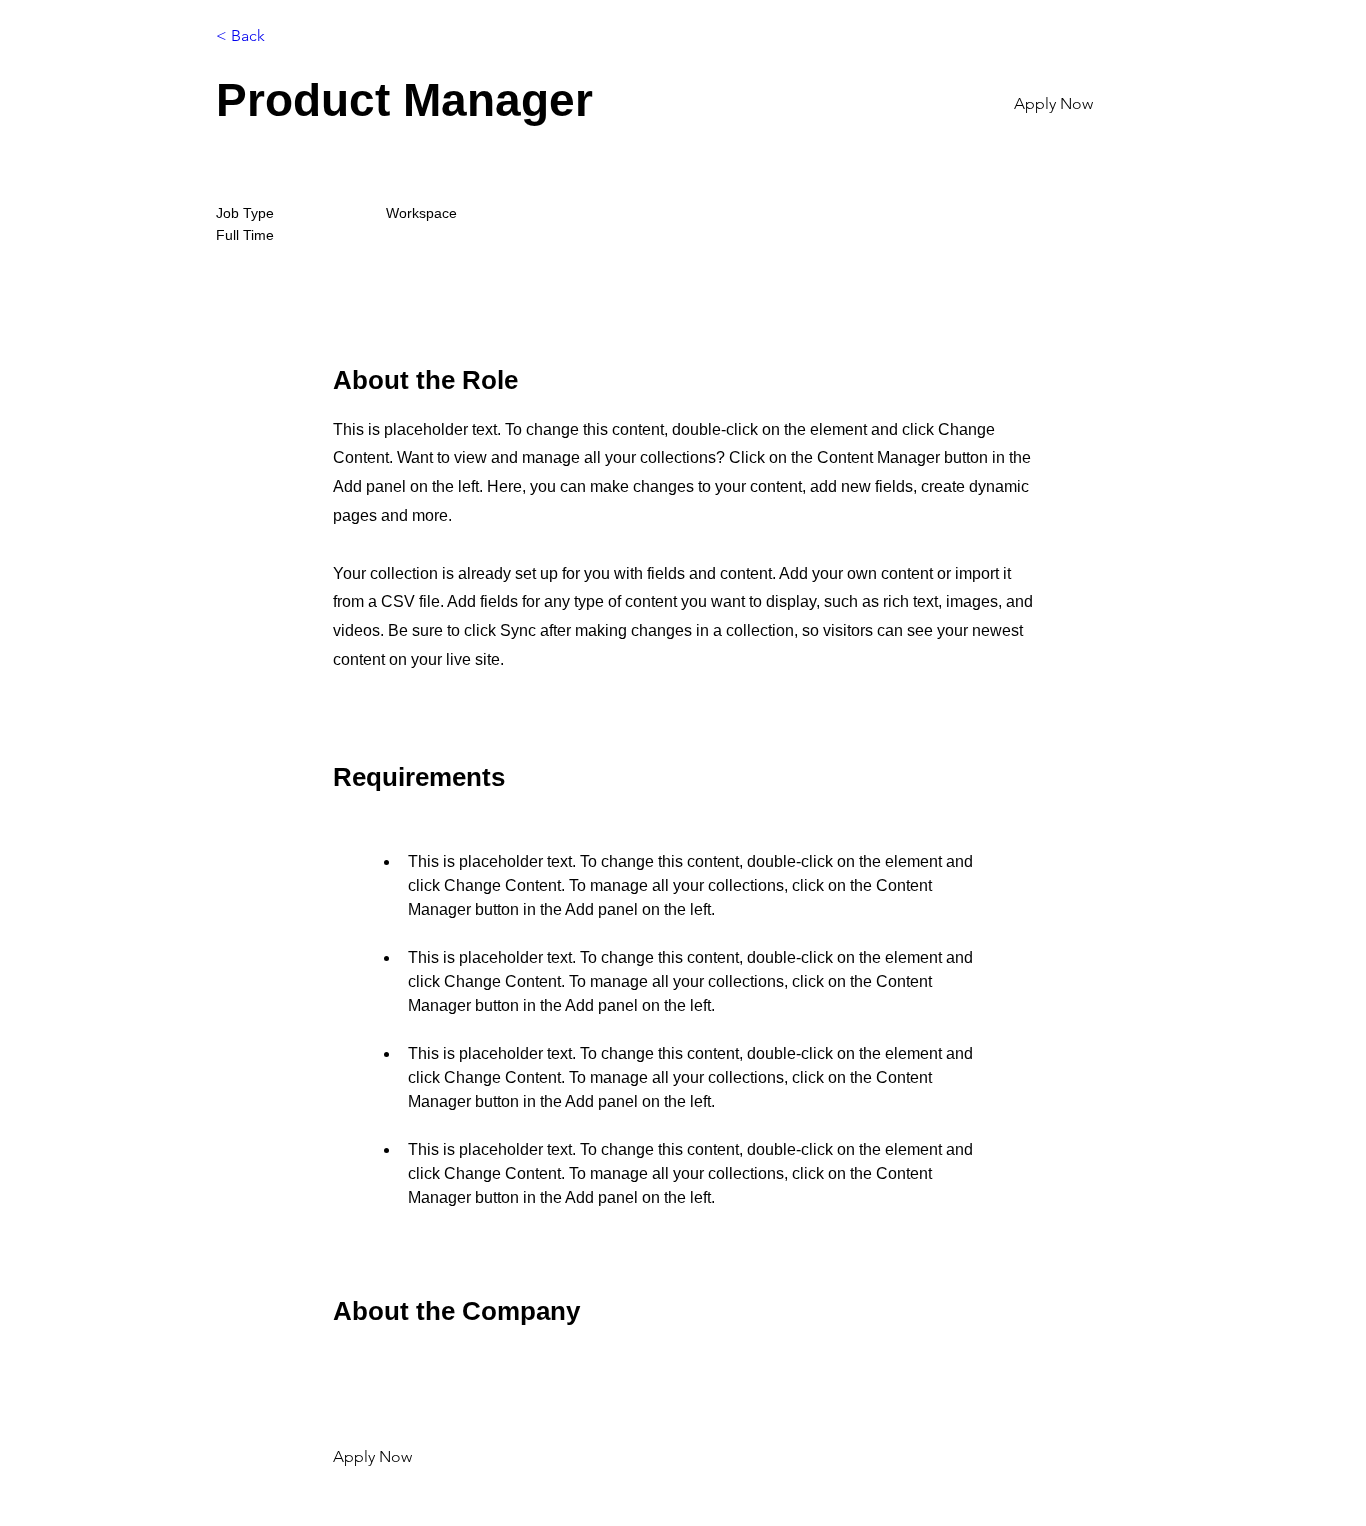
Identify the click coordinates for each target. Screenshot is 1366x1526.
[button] (1080, 104)
